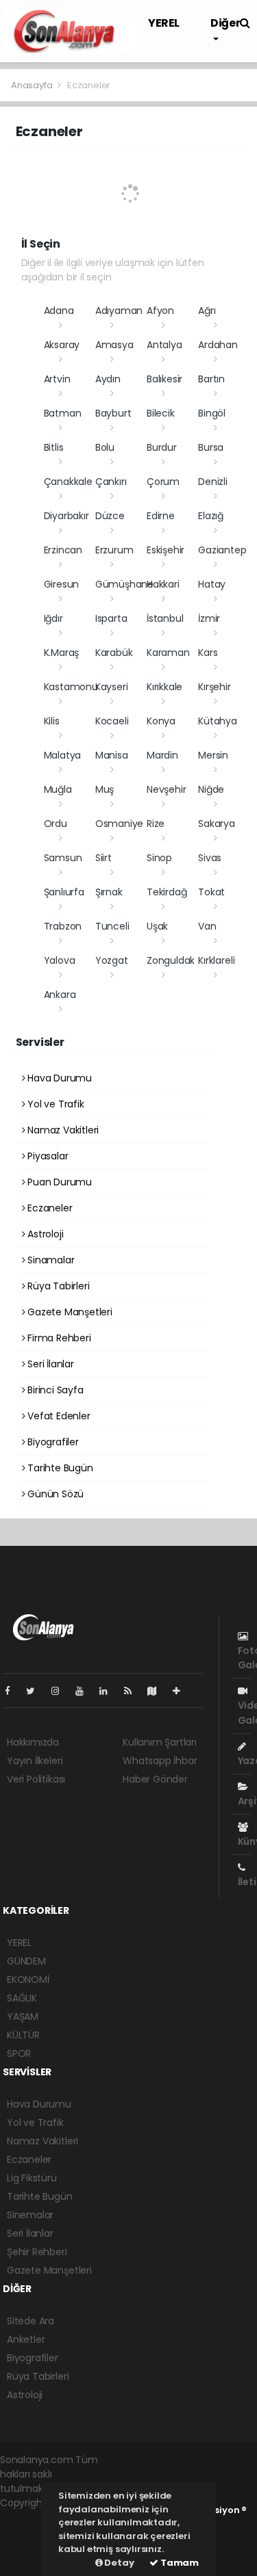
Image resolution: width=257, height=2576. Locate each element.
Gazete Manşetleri (69, 1312)
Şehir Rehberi (37, 2252)
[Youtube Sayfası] (85, 1691)
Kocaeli (112, 721)
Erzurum (114, 550)
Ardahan (218, 345)
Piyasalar (46, 1156)
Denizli (213, 482)
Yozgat (112, 960)
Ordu (56, 824)
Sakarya (217, 824)
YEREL (164, 23)
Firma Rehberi (58, 1338)
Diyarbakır (66, 516)
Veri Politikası (36, 1779)
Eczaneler (48, 1208)
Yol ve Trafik (54, 1104)
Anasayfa (33, 85)
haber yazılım (31, 2546)
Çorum (163, 482)
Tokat (211, 892)
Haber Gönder (155, 1779)
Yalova (60, 960)
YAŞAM (23, 2016)
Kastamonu (71, 687)
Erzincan (63, 550)
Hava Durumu (58, 1078)
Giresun (62, 584)
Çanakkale (68, 482)
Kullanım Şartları (160, 1742)
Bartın (211, 379)
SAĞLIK (22, 1998)
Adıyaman (119, 311)
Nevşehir (166, 789)
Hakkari (163, 584)
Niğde (211, 789)
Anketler (26, 2339)
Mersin (213, 755)
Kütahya (218, 721)
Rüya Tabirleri (57, 1286)
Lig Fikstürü (32, 2178)
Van (207, 926)
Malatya (63, 755)
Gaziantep (222, 550)
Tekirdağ (167, 892)
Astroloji (44, 1234)
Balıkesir (164, 379)
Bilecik (161, 413)
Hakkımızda (33, 1742)
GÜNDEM (26, 1961)
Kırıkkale (164, 687)
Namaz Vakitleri (62, 1130)
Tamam (179, 2563)
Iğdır (53, 618)
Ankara (60, 995)
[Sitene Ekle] (182, 1691)
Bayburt (113, 413)
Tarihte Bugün (59, 1468)
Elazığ (211, 516)
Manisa (112, 755)
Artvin (57, 379)
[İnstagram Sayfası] (61, 1691)
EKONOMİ (28, 1980)
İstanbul (165, 618)
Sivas (210, 858)
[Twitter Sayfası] (36, 1691)
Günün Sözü (54, 1494)
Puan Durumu (58, 1182)
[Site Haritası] (158, 1691)
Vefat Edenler (57, 1416)
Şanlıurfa (64, 892)
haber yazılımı (32, 2517)
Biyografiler (52, 1442)
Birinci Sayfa (54, 1390)
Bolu (105, 447)
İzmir (209, 618)
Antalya (164, 345)
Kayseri (112, 687)
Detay (119, 2563)
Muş (105, 789)
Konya (161, 721)
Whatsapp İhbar (160, 1761)
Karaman (168, 653)
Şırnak (109, 892)
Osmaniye (119, 824)
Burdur (162, 447)
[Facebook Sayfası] (13, 1691)
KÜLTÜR (23, 2035)
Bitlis (54, 447)
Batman (63, 413)
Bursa (211, 447)
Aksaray (62, 345)
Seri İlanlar (49, 1364)
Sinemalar (30, 2215)
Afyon (160, 311)
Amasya (114, 345)
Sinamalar (49, 1260)
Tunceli (112, 926)
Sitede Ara (30, 2321)
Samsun (63, 858)
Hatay (212, 584)
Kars (208, 653)
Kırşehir (214, 687)
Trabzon (63, 926)
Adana (59, 311)
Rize (156, 824)
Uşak (157, 926)
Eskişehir (166, 550)
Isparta (111, 618)
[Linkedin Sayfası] (109, 1691)
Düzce (110, 516)
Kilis (52, 721)
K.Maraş (62, 653)
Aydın (108, 379)
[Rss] (133, 1691)
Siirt (103, 858)
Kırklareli (216, 960)
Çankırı (111, 482)
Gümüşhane (124, 584)
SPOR (19, 2053)
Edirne (161, 516)
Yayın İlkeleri (35, 1761)
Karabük (114, 653)
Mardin (162, 755)
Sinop (159, 858)
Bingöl (212, 413)
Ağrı (207, 311)
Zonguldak (171, 960)
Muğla (58, 789)
